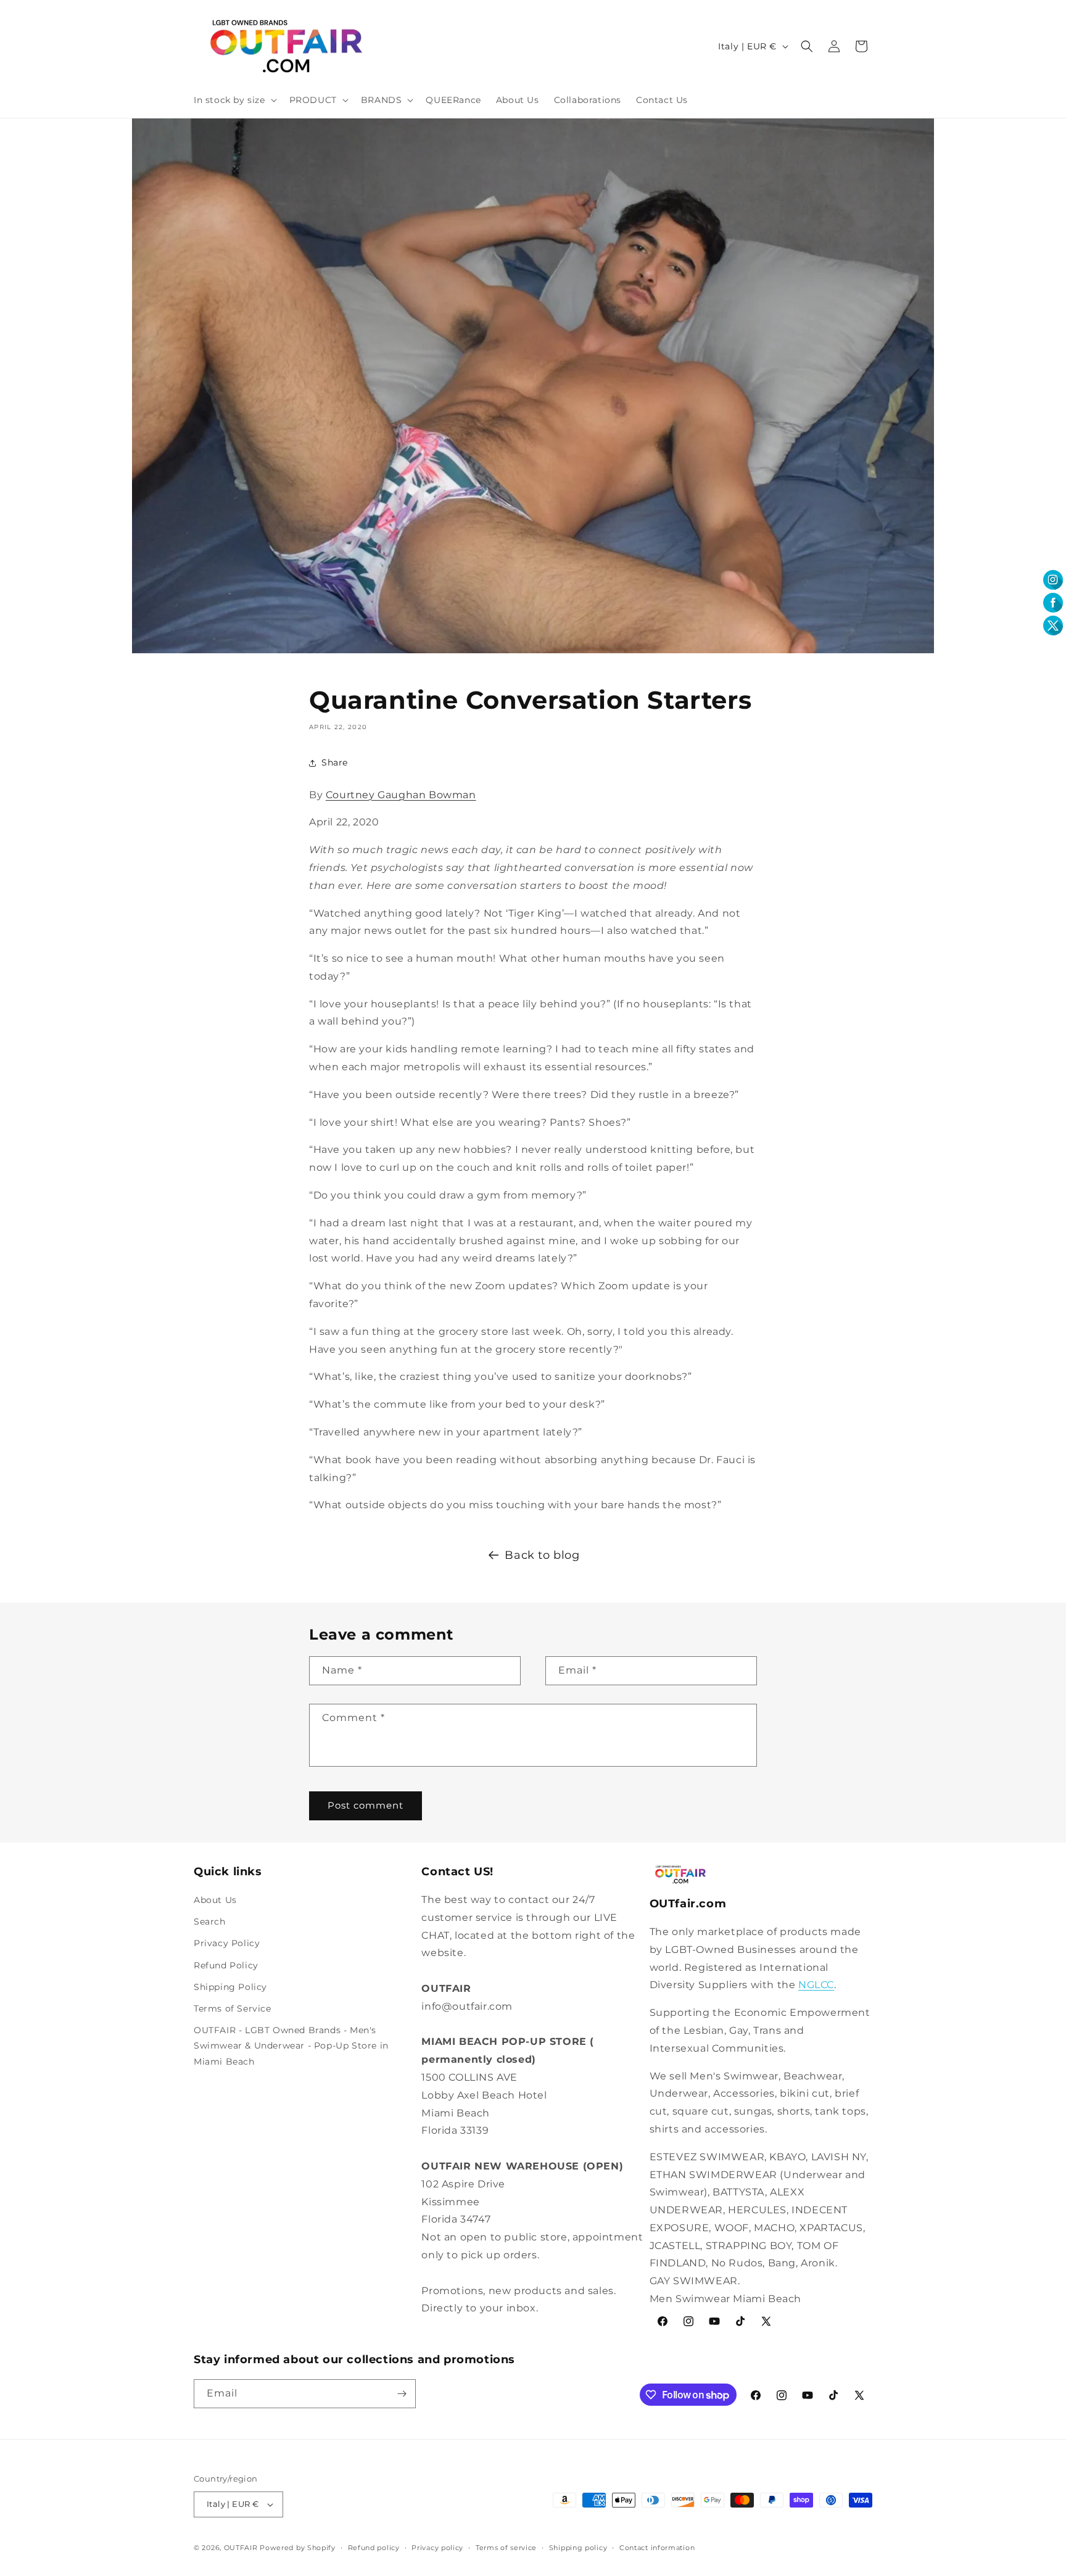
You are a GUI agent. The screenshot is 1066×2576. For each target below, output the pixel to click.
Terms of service (506, 2548)
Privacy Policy (227, 1943)
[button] (234, 100)
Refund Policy (226, 1965)
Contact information (657, 2548)
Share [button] (335, 762)
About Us (215, 1900)
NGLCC (816, 1985)
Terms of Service (233, 2008)
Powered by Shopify (298, 2548)
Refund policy (374, 2548)
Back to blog (542, 1555)
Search (210, 1922)
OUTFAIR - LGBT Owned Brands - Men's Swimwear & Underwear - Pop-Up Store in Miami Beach (291, 2046)
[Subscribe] (402, 2394)
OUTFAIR (241, 2548)
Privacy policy (437, 2548)
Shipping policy (578, 2548)
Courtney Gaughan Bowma (401, 795)
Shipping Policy (230, 1987)
